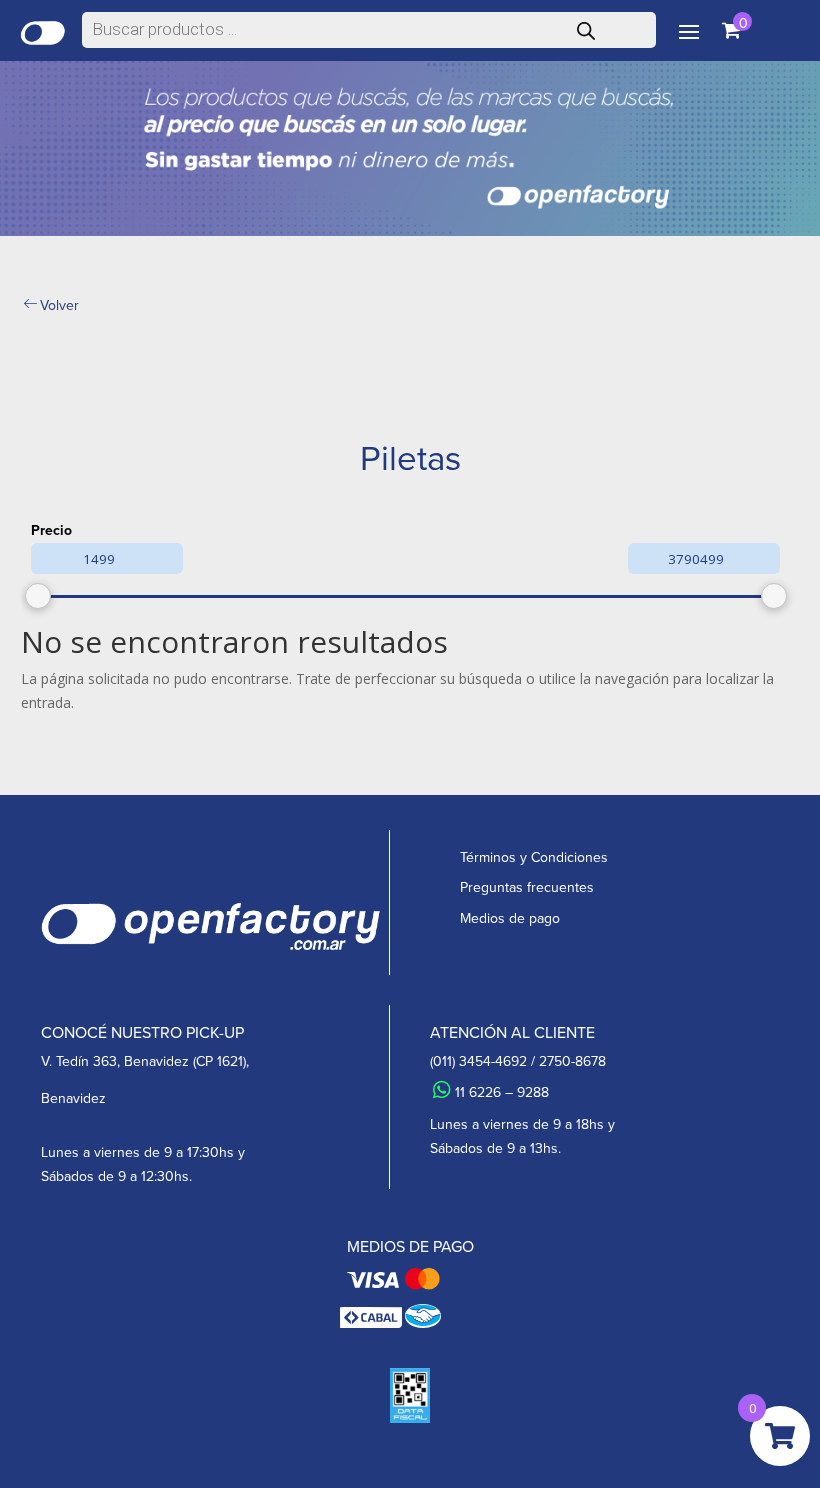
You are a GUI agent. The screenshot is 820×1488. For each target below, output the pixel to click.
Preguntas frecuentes (527, 887)
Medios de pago (510, 918)
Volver (59, 305)
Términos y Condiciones (534, 857)
